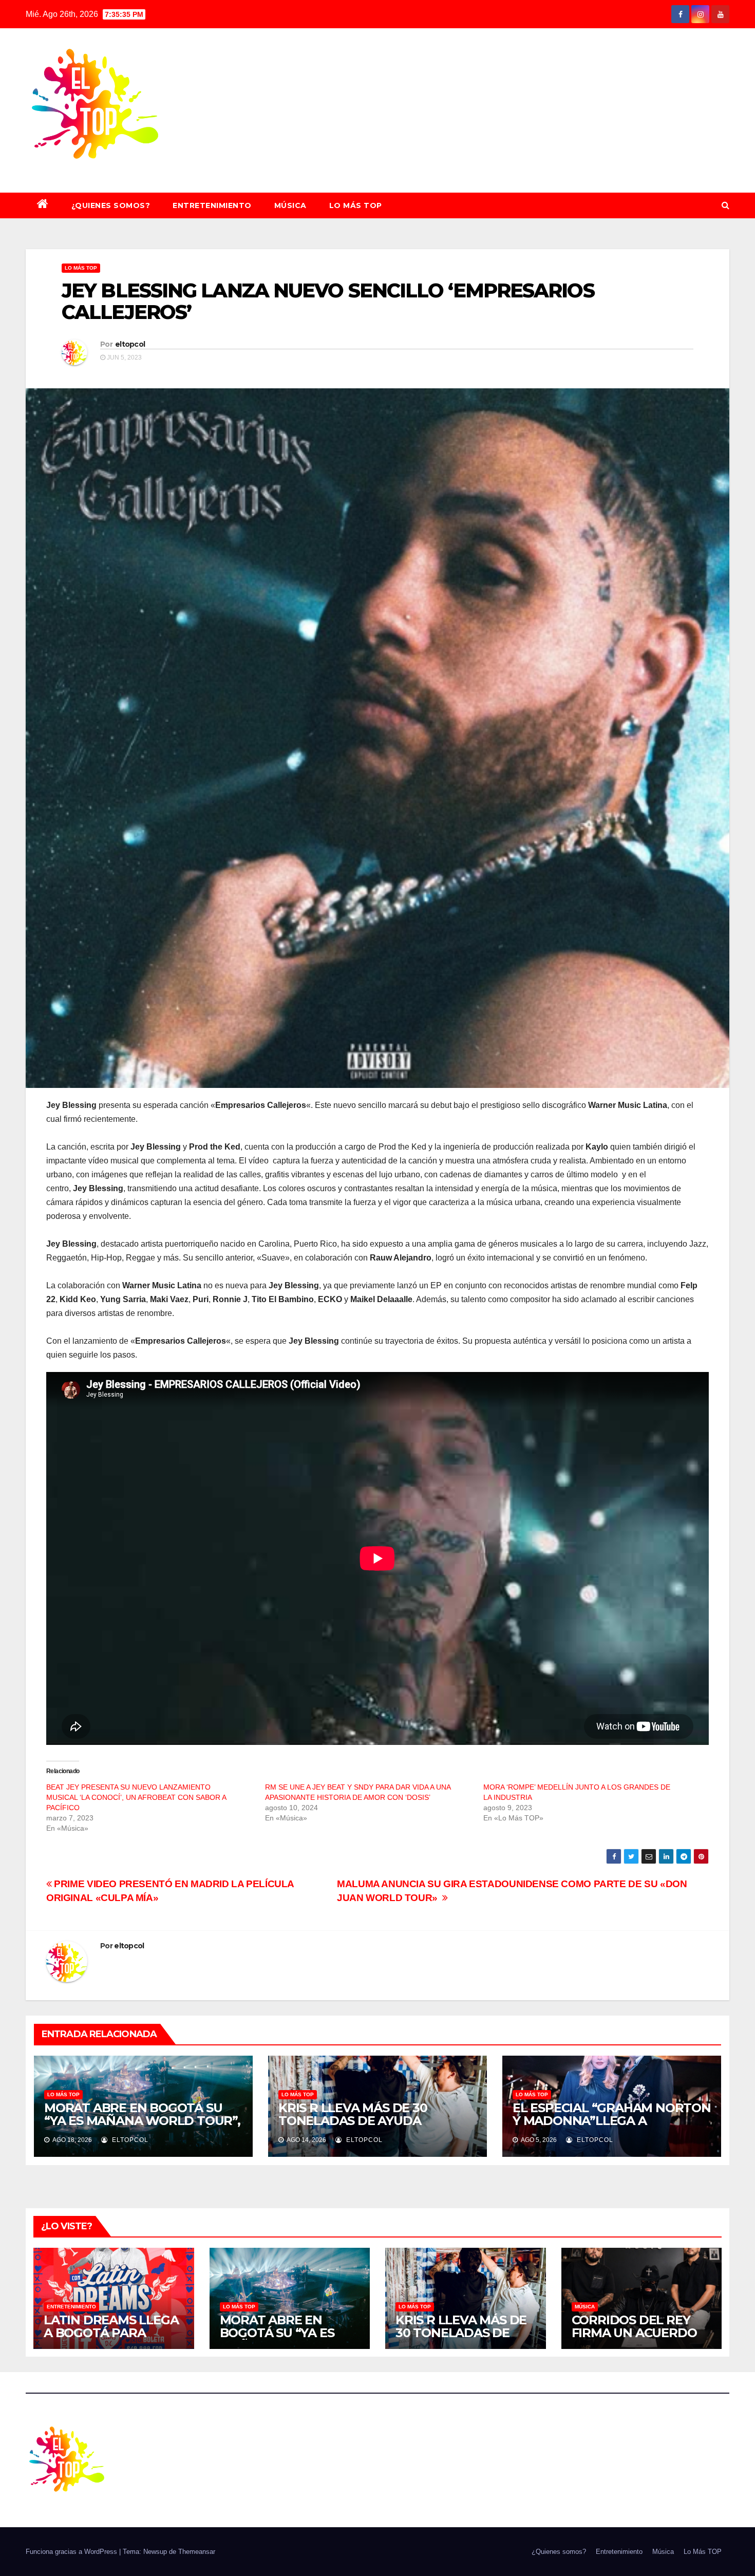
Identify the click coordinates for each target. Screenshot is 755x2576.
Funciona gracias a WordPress (72, 2552)
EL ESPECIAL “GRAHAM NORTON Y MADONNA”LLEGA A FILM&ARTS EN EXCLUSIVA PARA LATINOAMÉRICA (612, 2127)
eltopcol (130, 344)
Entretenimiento (212, 205)
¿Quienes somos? (111, 205)
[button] (725, 205)
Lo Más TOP (356, 205)
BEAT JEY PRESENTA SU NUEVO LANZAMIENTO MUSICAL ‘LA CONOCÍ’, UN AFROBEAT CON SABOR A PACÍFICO (136, 1797)
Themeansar (197, 2552)
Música (290, 205)
